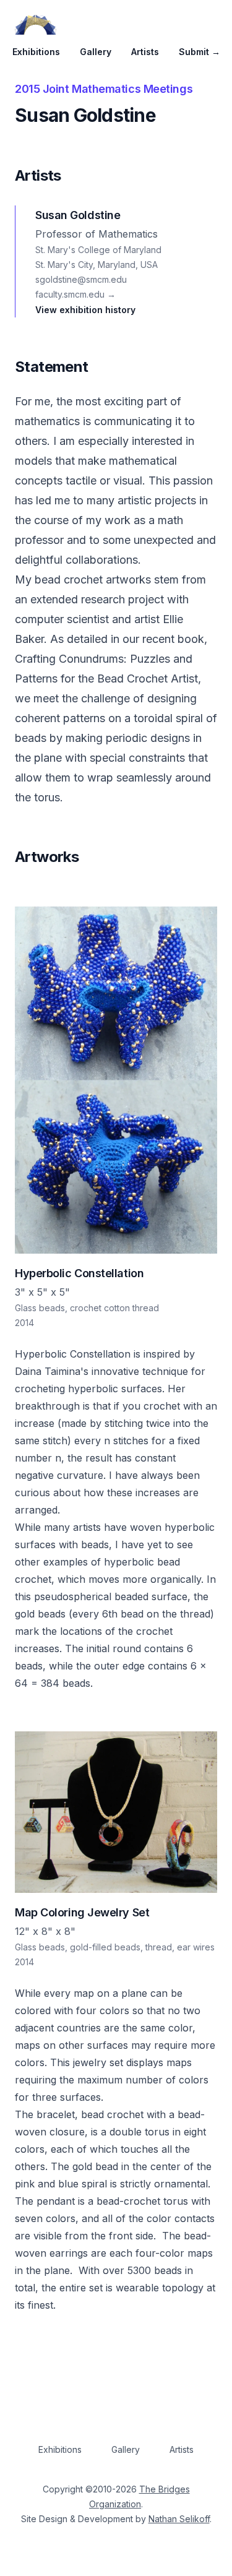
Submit (200, 52)
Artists (145, 52)
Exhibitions (36, 52)
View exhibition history (85, 310)
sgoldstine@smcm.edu (81, 279)
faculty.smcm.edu (75, 294)
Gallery (96, 52)
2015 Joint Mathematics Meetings (104, 89)
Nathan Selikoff (179, 2519)
